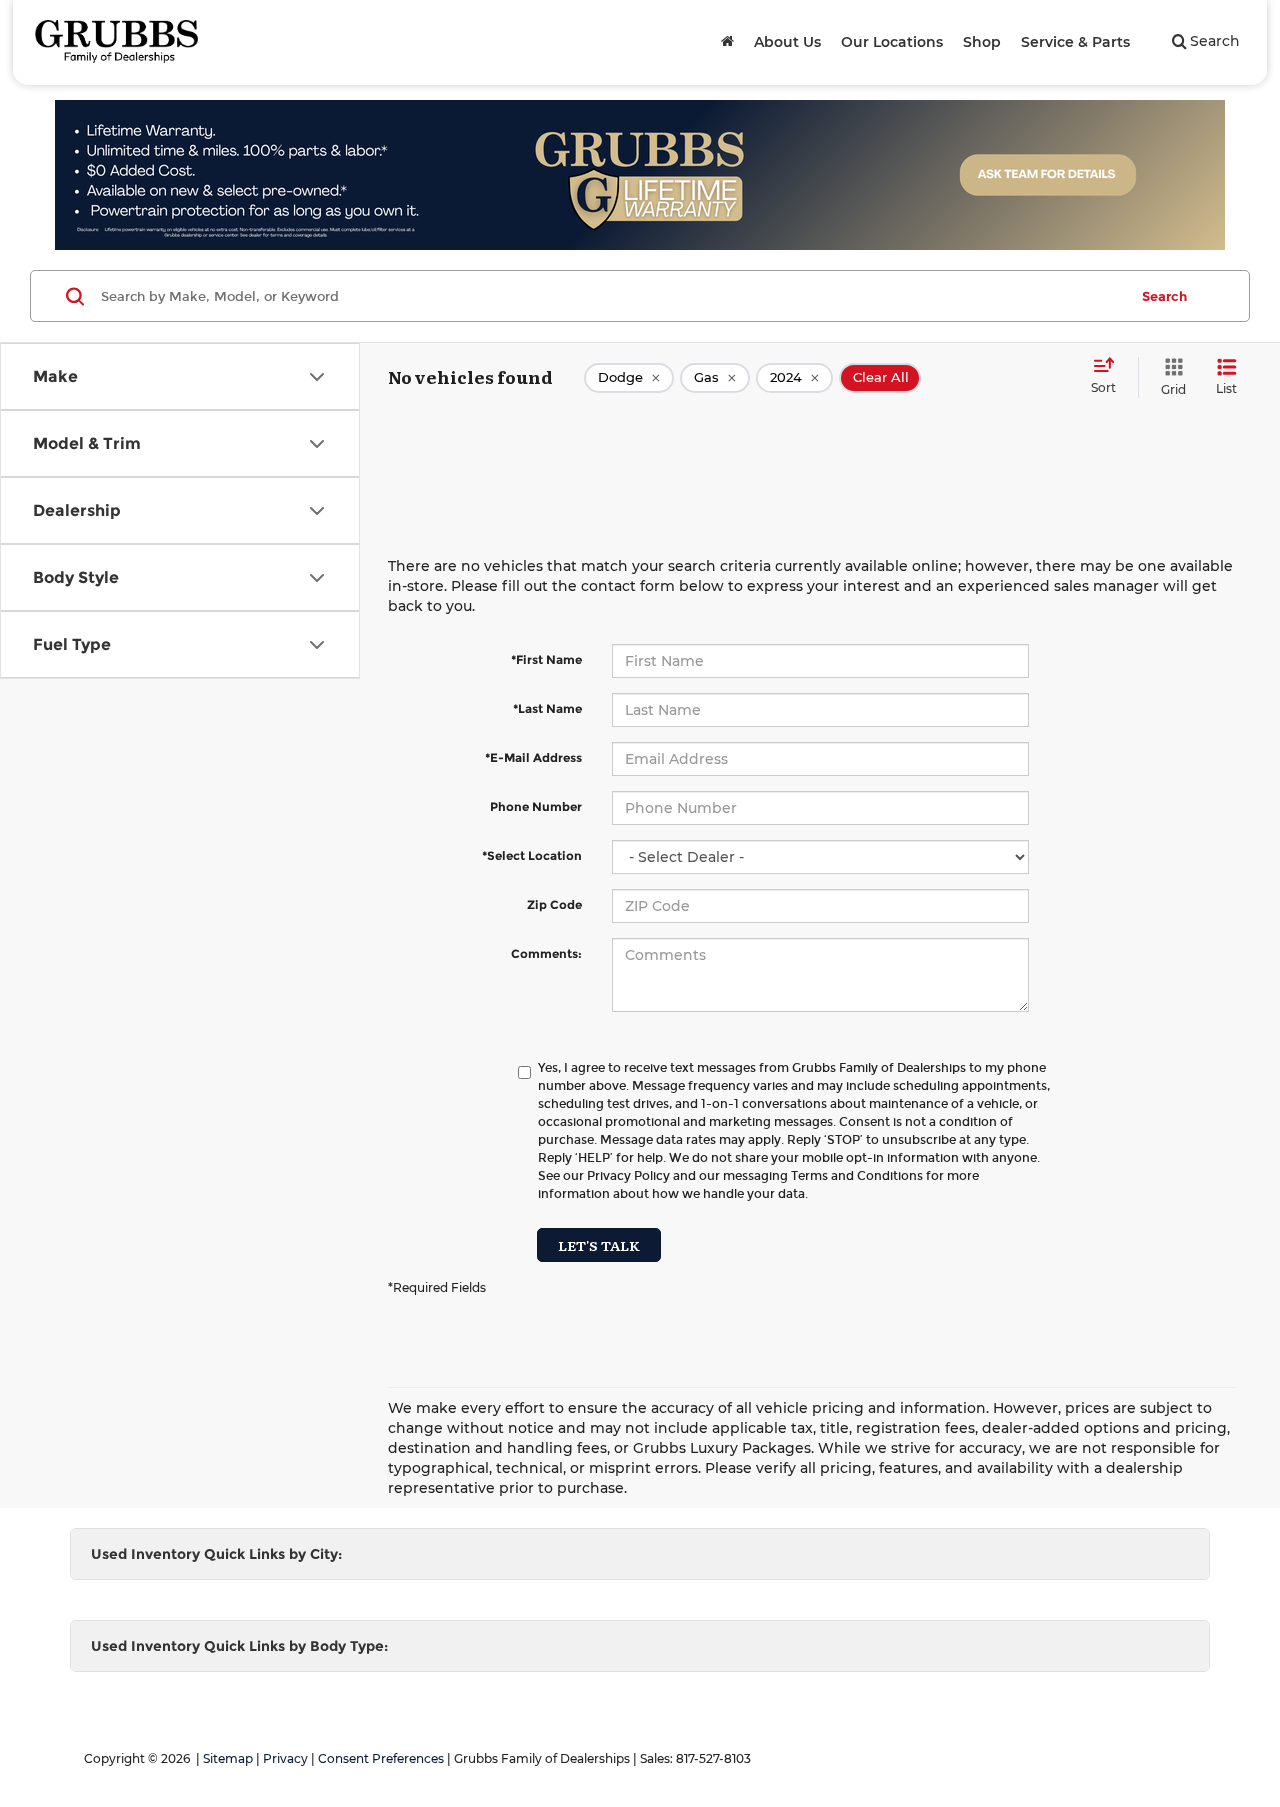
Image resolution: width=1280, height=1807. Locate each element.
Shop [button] (982, 42)
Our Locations (892, 42)
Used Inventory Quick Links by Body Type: (239, 1646)
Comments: (546, 953)
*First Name (546, 659)
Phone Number (536, 806)
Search (1164, 296)
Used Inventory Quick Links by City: (216, 1554)
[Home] (727, 42)
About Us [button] (787, 42)
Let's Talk (599, 1245)
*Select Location (532, 855)
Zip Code (554, 904)
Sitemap (228, 1758)
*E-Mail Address (533, 757)
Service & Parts (1075, 42)
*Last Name (547, 708)
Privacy (285, 1758)
